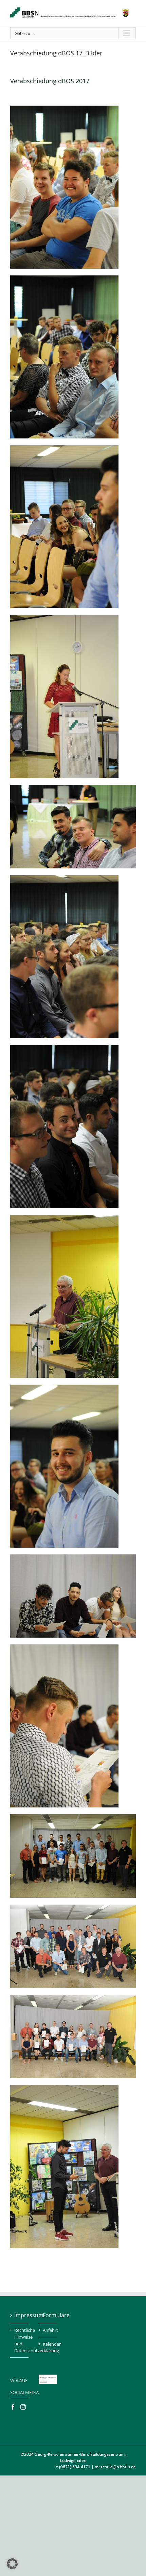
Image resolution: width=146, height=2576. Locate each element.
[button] (12, 2564)
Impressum (20, 2315)
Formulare (48, 2315)
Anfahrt (48, 2330)
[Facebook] (13, 2407)
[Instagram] (23, 2407)
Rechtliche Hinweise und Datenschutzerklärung (20, 2340)
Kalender (48, 2344)
